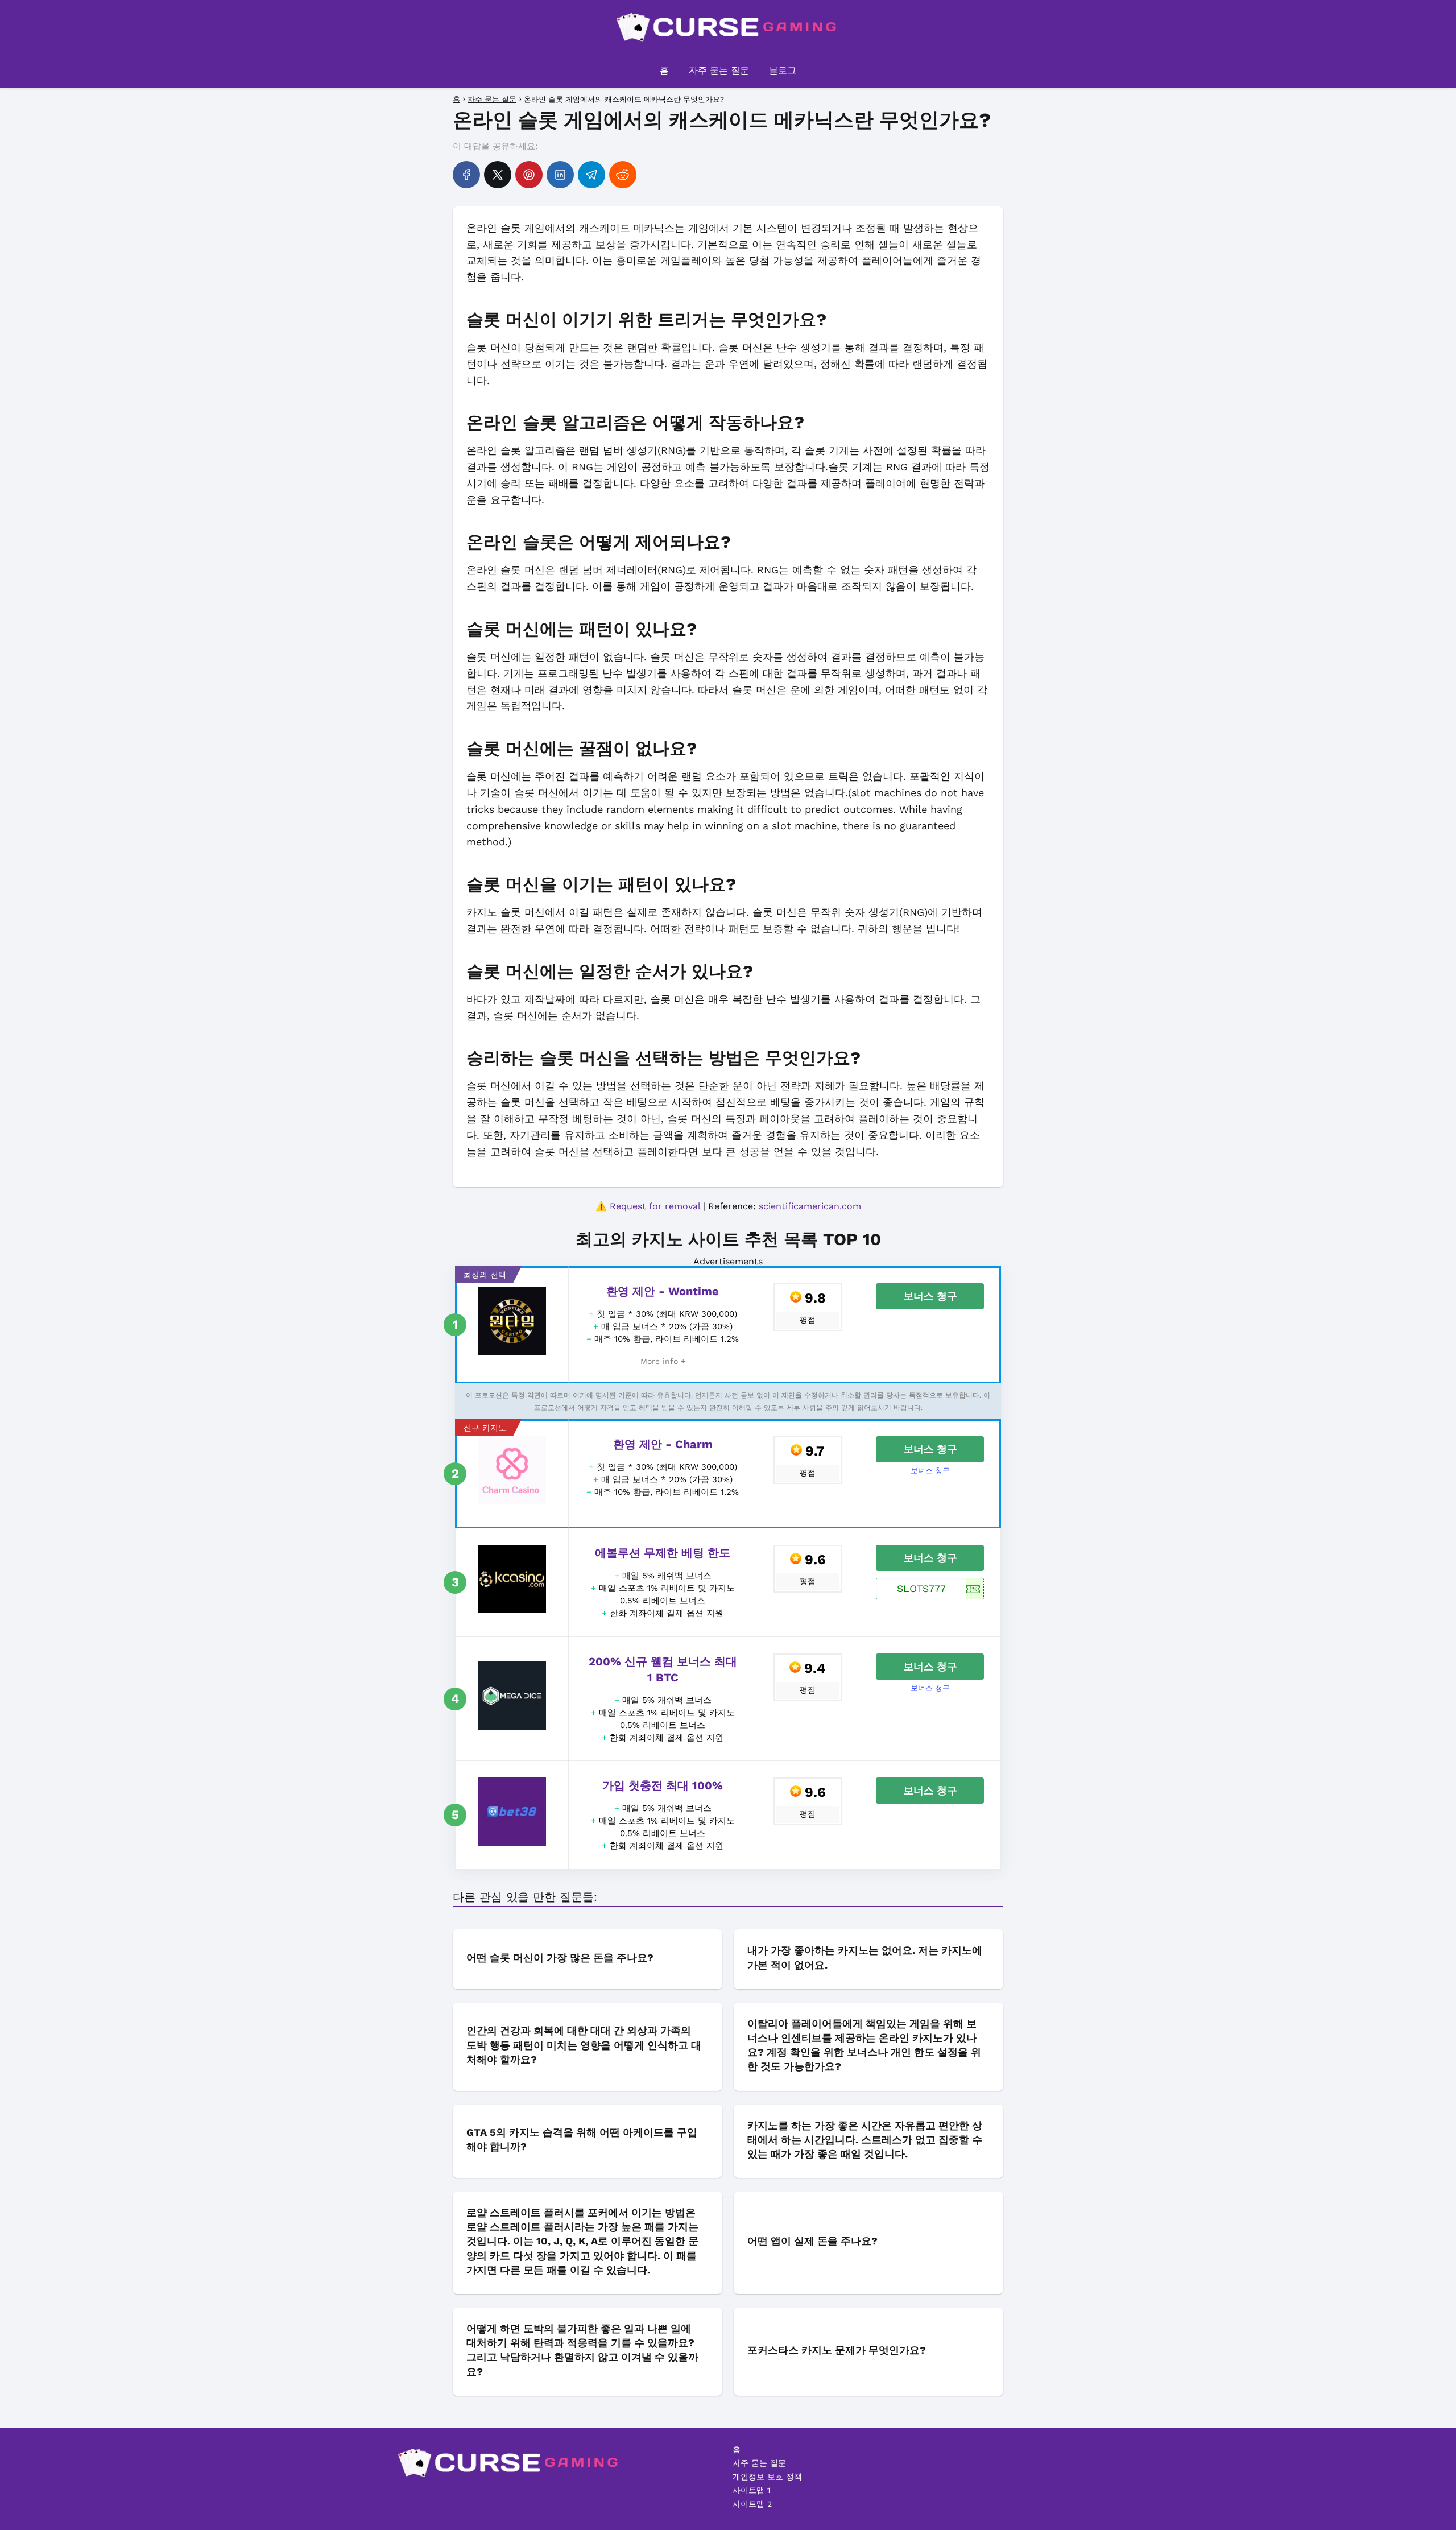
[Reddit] (623, 175)
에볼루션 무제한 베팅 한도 (663, 1553)
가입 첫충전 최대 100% (663, 1785)
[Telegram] (591, 175)
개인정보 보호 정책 (767, 2477)
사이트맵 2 (752, 2504)
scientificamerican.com (810, 1206)
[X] (498, 175)
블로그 (783, 70)
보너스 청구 (930, 1296)
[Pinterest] (529, 175)
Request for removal (655, 1206)
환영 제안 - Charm (663, 1444)
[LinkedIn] (560, 175)
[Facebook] (466, 175)
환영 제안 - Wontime (663, 1291)
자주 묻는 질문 (719, 70)
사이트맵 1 (751, 2490)
